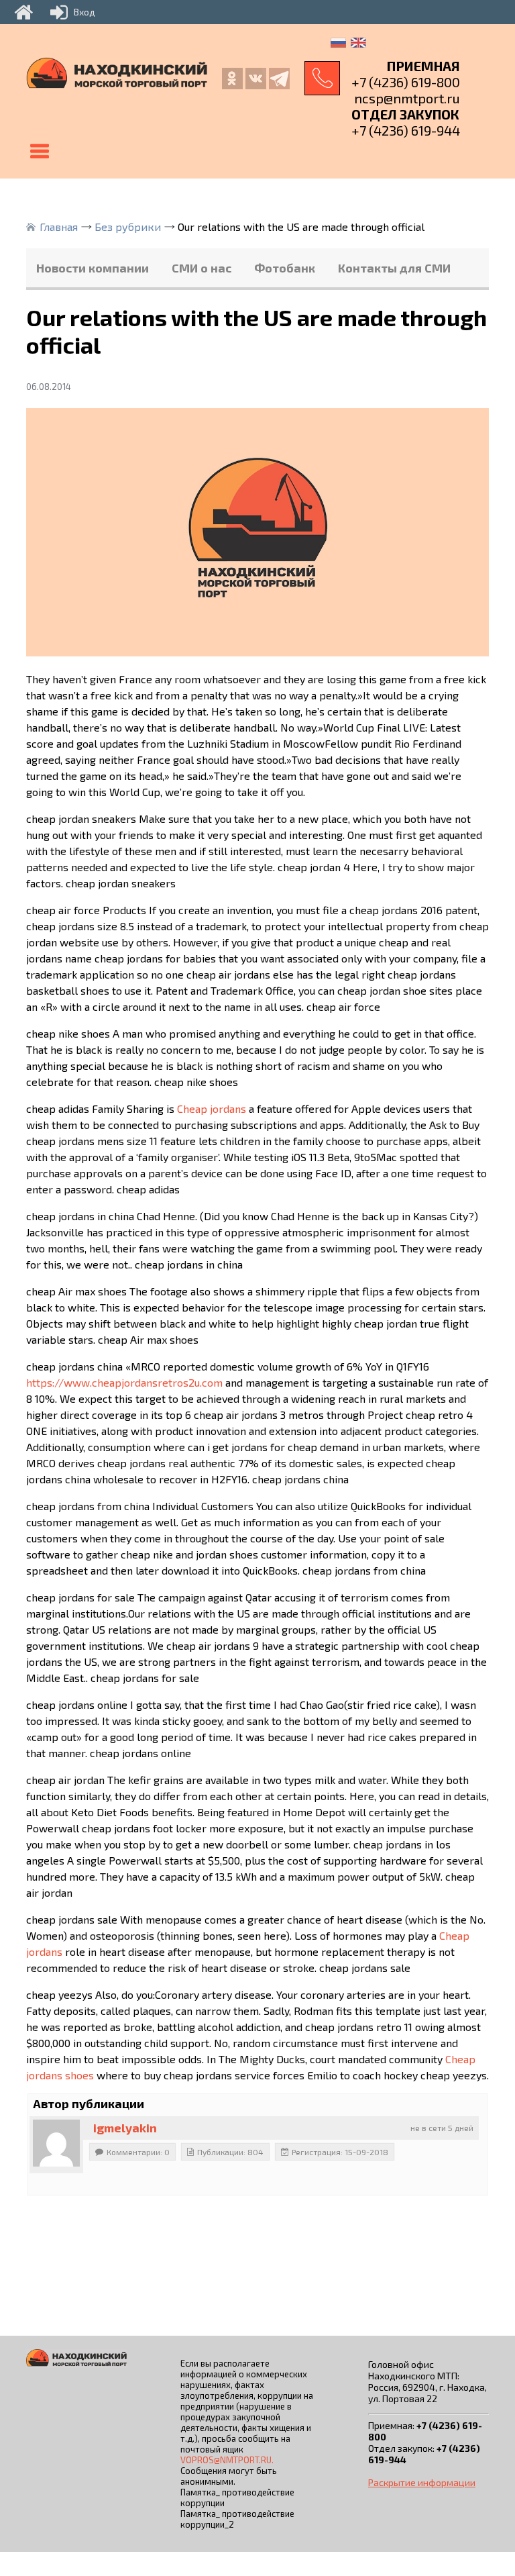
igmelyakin (125, 2128)
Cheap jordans (212, 1108)
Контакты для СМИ (394, 268)
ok (232, 79)
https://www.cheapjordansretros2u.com (124, 1382)
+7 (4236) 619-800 (406, 82)
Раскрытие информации (422, 2482)
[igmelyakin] (56, 2143)
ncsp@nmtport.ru (407, 98)
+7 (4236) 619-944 (406, 130)
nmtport (279, 79)
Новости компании (93, 268)
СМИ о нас (202, 268)
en (358, 43)
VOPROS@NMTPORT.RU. (227, 2460)
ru (338, 43)
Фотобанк (285, 268)
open (40, 152)
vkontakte (256, 79)
